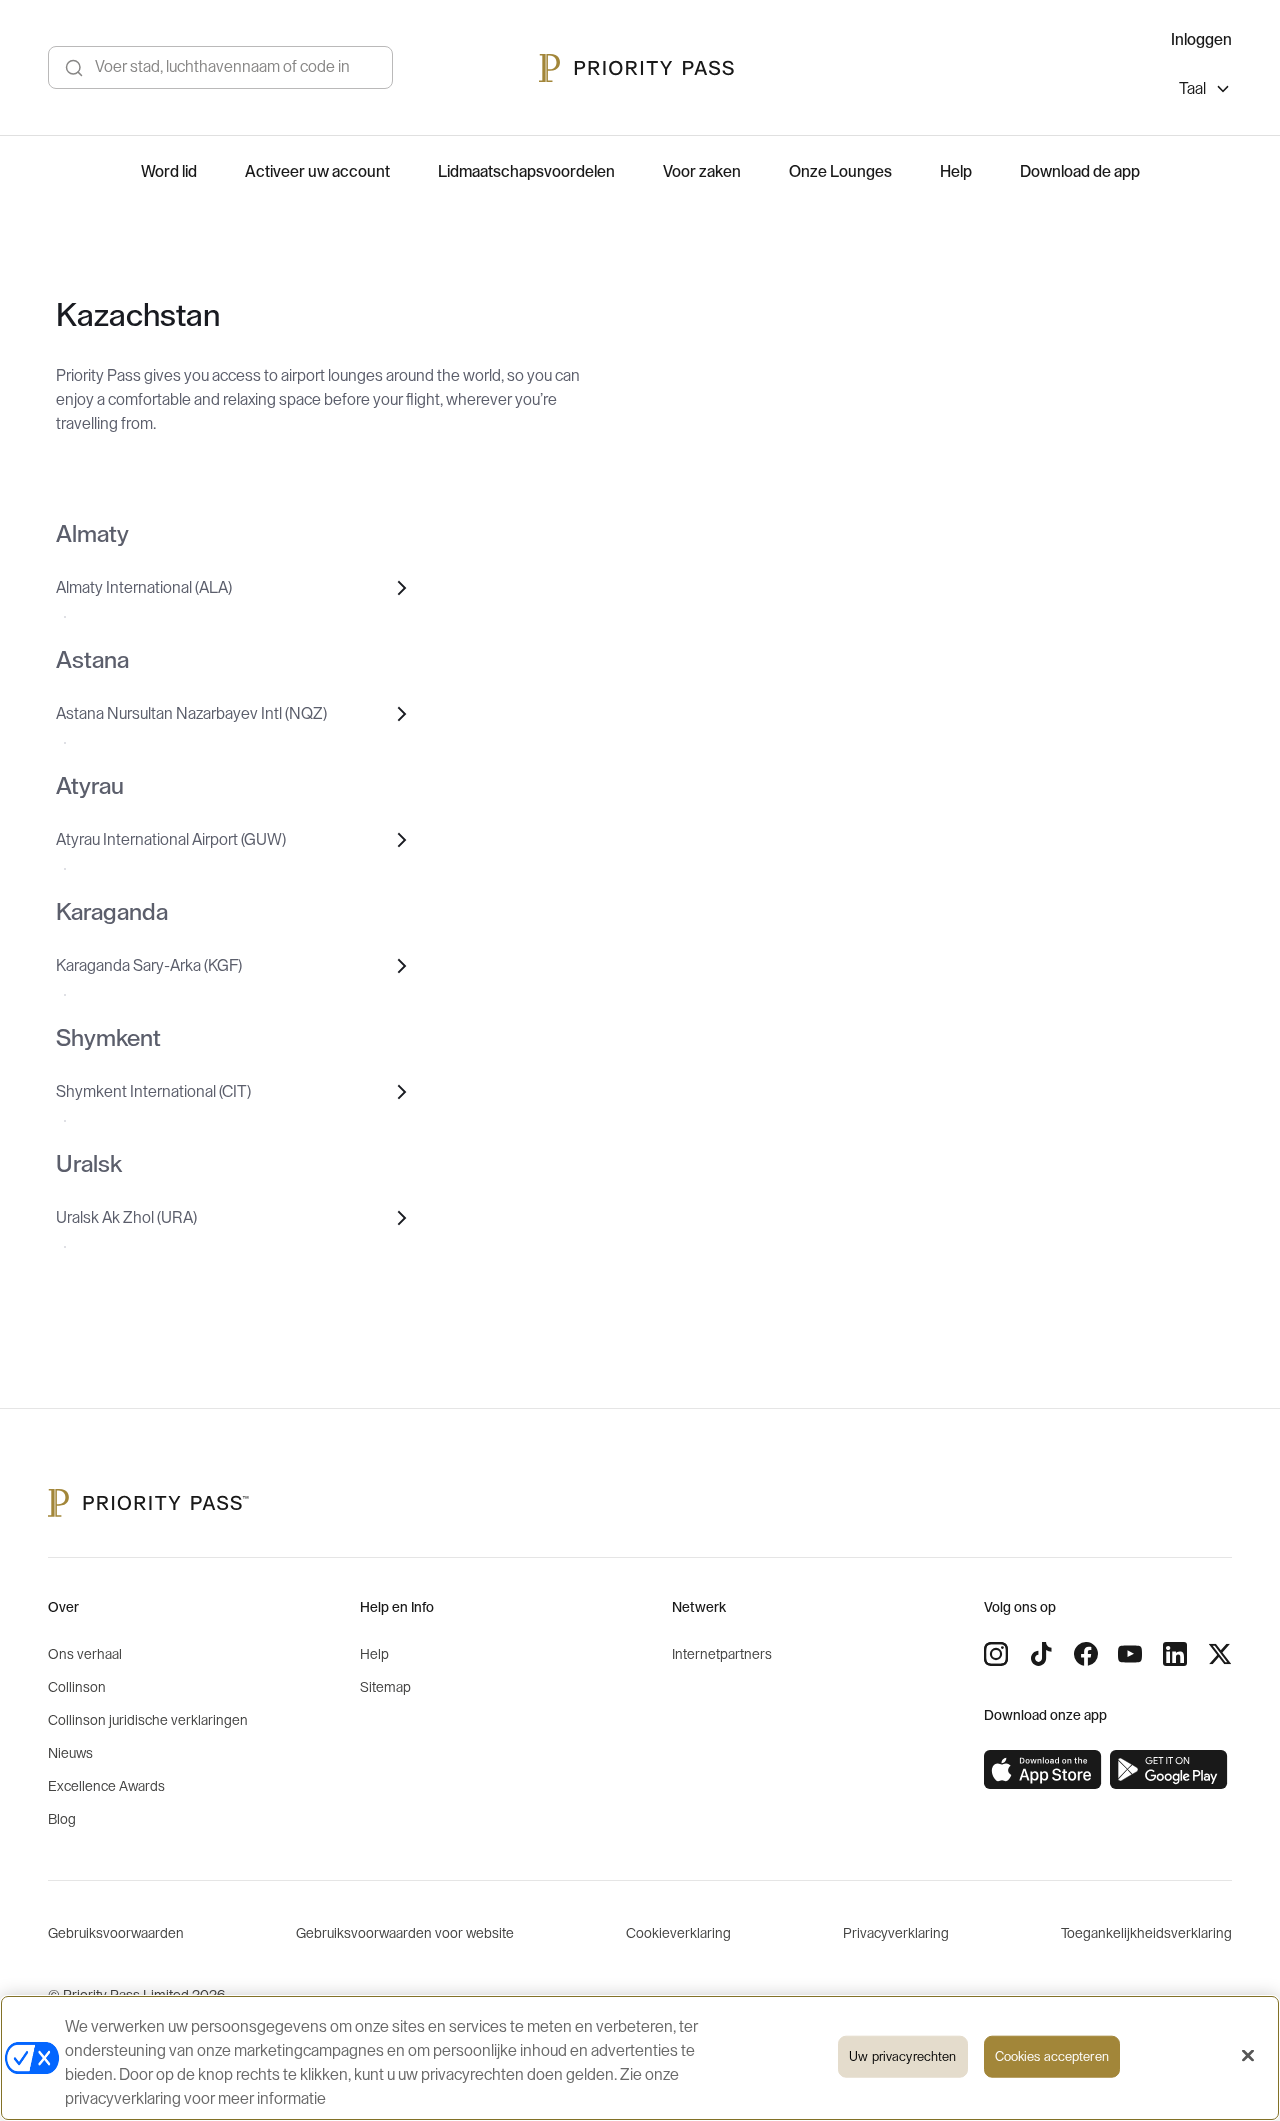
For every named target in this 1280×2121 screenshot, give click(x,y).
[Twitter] (1220, 1654)
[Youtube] (1130, 1654)
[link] (1043, 1770)
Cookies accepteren (1052, 2056)
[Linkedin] (1175, 1654)
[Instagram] (996, 1654)
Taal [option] (1192, 89)
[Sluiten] (1248, 2056)
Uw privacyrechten (902, 2056)
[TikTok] (1041, 1654)
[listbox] (1205, 91)
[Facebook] (1086, 1654)
